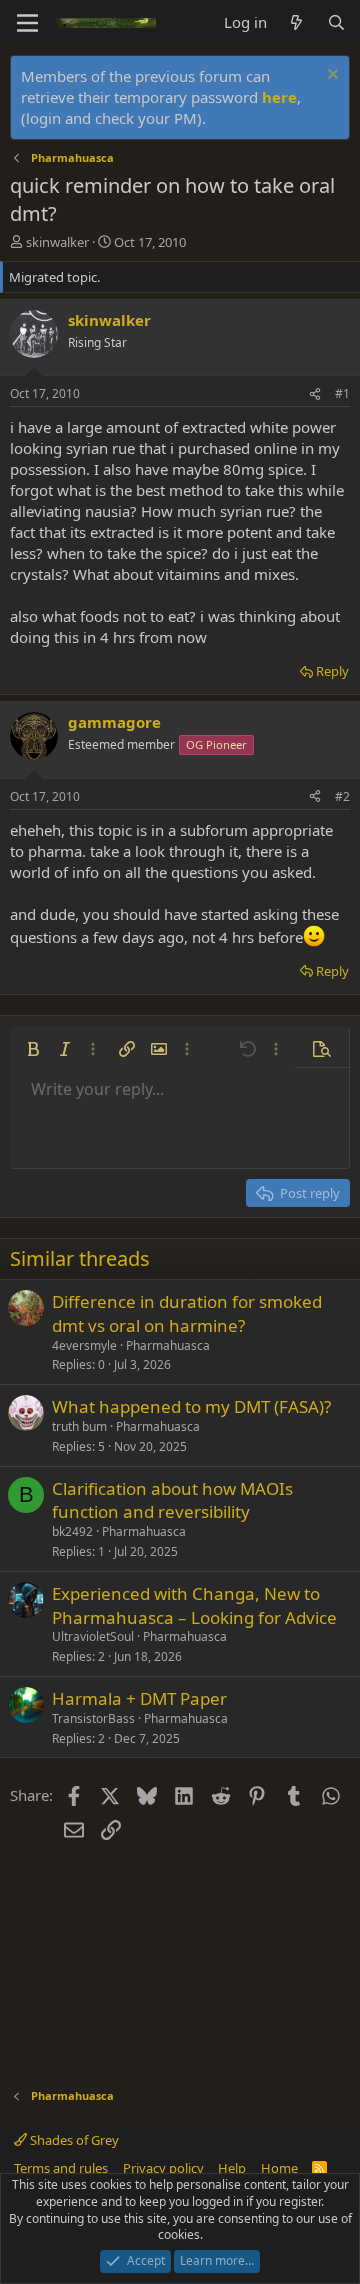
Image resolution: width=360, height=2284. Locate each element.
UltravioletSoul (93, 1636)
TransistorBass (93, 1718)
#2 (342, 796)
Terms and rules (61, 2168)
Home (279, 2168)
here (279, 97)
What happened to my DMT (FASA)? (191, 1406)
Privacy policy (163, 2168)
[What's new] (296, 22)
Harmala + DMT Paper (139, 1698)
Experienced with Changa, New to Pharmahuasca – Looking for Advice (194, 1605)
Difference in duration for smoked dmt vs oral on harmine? (187, 1313)
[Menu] (27, 23)
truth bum (79, 1426)
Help (232, 2168)
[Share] (315, 394)
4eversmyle (84, 1345)
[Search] (336, 22)
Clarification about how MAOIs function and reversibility (172, 1500)
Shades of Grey (73, 2140)
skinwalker (57, 242)
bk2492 (72, 1531)
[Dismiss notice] (330, 76)
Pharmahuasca (168, 1345)
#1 (342, 393)
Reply (332, 671)
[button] (33, 1049)
